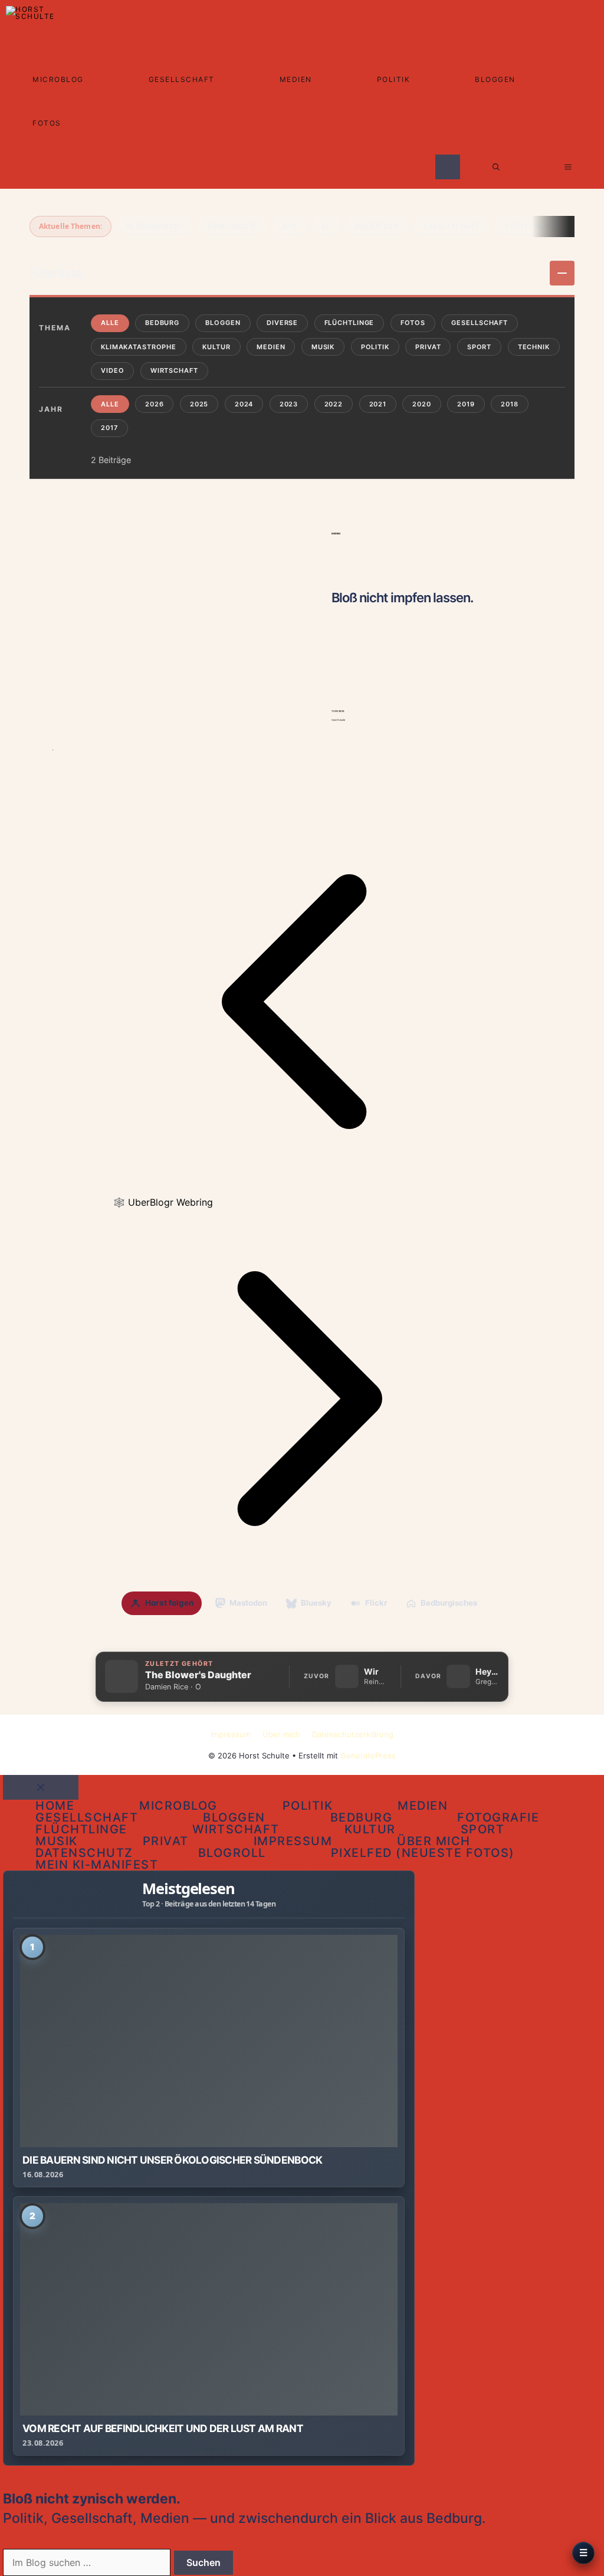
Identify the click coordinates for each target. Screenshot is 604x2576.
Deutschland (532, 226)
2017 (109, 428)
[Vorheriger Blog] (302, 1187)
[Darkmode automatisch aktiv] (448, 167)
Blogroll (232, 1853)
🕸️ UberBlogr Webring (163, 1202)
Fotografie (498, 1817)
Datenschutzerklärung (353, 1734)
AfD (289, 226)
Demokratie (232, 226)
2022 (334, 404)
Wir (371, 1672)
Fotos (47, 123)
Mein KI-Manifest (97, 1865)
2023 (289, 404)
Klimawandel (155, 226)
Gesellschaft (182, 79)
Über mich (281, 1734)
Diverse (282, 323)
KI (326, 226)
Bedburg (162, 323)
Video (112, 370)
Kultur (216, 347)
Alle (110, 323)
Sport (479, 347)
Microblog (58, 79)
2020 (422, 404)
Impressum (231, 1734)
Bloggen (495, 79)
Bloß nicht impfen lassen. (402, 598)
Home (55, 1806)
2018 (510, 404)
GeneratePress (368, 1755)
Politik (394, 79)
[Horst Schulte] (33, 22)
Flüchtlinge (349, 323)
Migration (377, 226)
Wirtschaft (174, 370)
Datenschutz (84, 1853)
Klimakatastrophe (139, 347)
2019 (466, 404)
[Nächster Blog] (302, 1584)
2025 (199, 404)
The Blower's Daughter (198, 1675)
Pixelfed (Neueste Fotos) (423, 1853)
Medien (296, 79)
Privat (428, 347)
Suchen (203, 2562)
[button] (496, 167)
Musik (323, 347)
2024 (244, 404)
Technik (534, 347)
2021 (378, 404)
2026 (155, 404)
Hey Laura (487, 1672)
